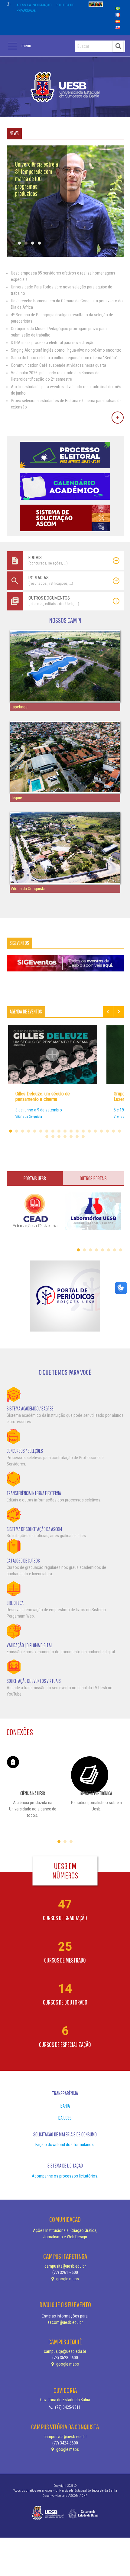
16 (101, 1131)
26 (83, 1137)
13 (83, 1131)
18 (113, 1131)
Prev (108, 1012)
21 (53, 1137)
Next (119, 1012)
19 (119, 1131)
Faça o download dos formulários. (65, 2145)
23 (65, 1137)
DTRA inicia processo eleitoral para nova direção (53, 343)
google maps (67, 2279)
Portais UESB (35, 1178)
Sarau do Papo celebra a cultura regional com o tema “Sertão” (64, 358)
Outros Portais (93, 1178)
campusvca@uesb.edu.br (65, 2437)
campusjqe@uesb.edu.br (65, 2351)
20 (47, 1137)
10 (65, 1131)
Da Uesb (65, 2118)
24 (71, 1137)
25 (77, 1137)
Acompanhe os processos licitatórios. (65, 2176)
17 (107, 1131)
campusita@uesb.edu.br (65, 2266)
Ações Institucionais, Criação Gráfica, (65, 2230)
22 (59, 1137)
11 (71, 1131)
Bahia (65, 2106)
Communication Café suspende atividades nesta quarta (58, 365)
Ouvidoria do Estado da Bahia (65, 2400)
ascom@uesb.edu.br (65, 2322)
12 (77, 1131)
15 (95, 1131)
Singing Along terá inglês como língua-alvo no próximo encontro (66, 350)
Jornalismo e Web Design (65, 2237)
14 (89, 1131)
